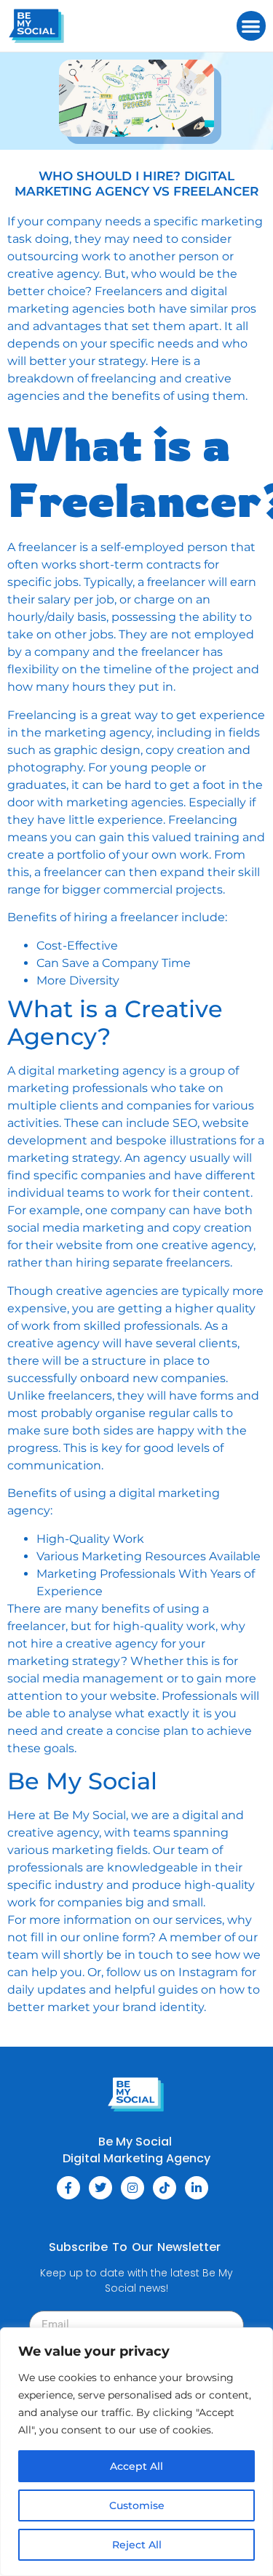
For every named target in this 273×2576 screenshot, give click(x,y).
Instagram (210, 1972)
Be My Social (90, 1815)
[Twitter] (100, 2188)
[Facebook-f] (68, 2188)
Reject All (137, 2545)
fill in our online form (88, 1937)
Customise (137, 2505)
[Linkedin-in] (197, 2188)
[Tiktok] (165, 2188)
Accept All (136, 2466)
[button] (252, 26)
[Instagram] (132, 2188)
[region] (136, 2452)
